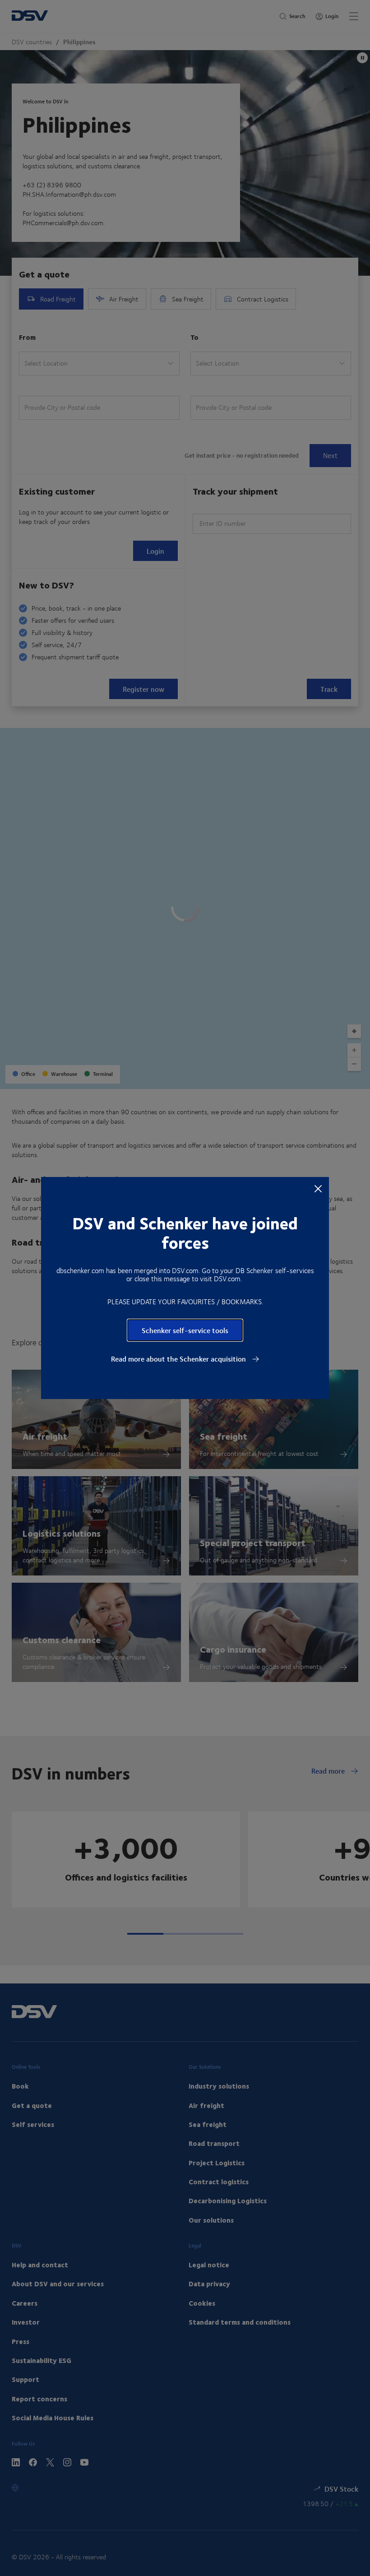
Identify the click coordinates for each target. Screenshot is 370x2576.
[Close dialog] (318, 1188)
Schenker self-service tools (185, 1330)
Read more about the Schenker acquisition (179, 1359)
